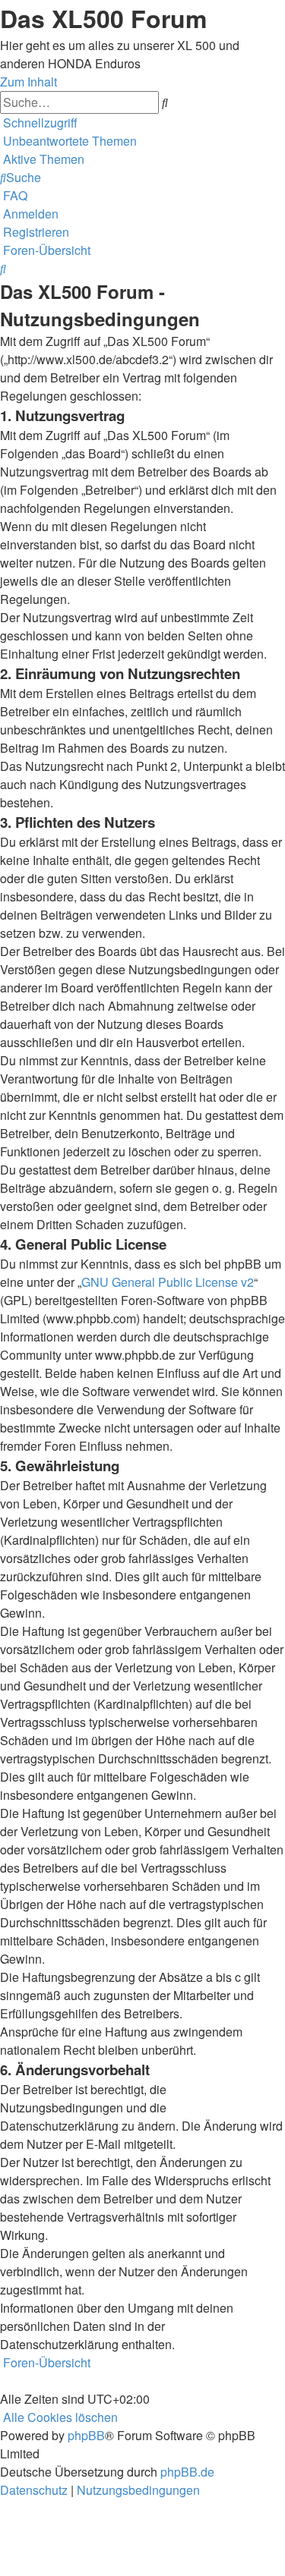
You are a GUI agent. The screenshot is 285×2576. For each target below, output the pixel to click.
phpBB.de (187, 2472)
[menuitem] (68, 141)
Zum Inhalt (28, 82)
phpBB (86, 2435)
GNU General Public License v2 (168, 1282)
